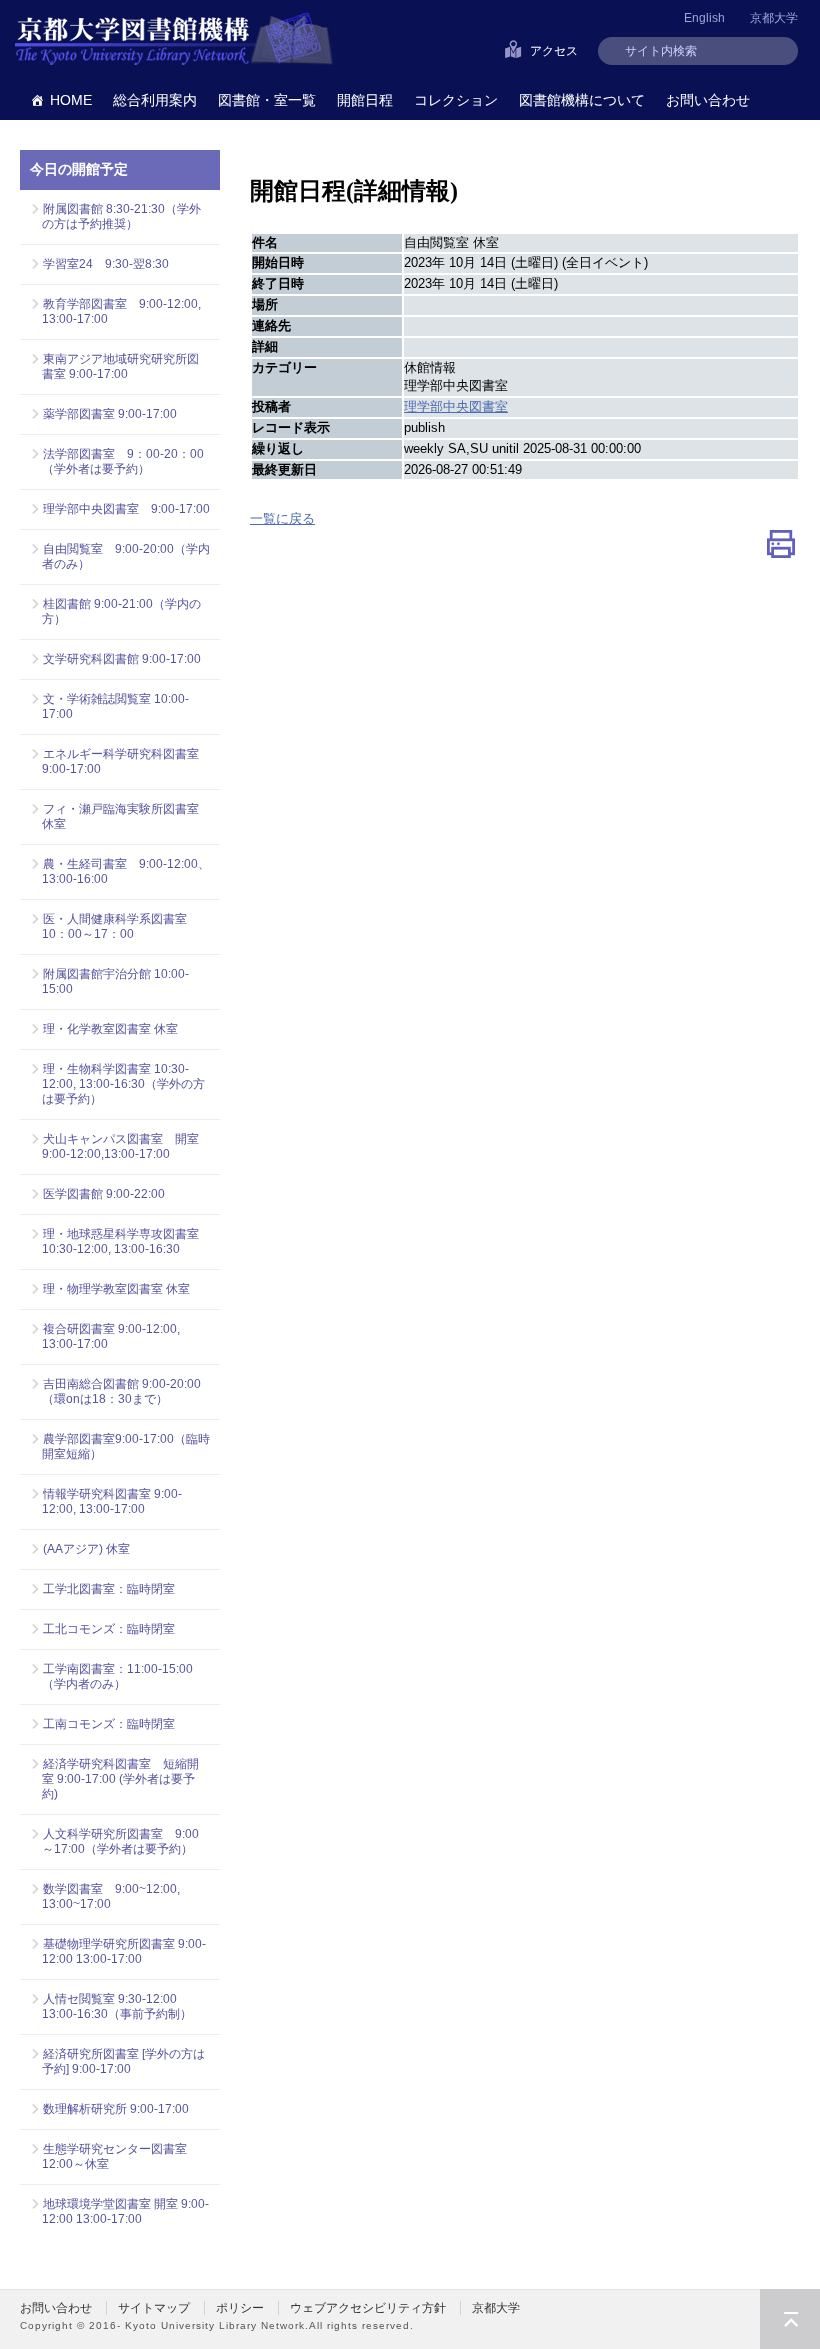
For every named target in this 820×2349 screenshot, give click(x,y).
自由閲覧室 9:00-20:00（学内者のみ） (126, 556)
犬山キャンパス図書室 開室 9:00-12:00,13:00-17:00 (126, 1146)
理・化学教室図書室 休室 (110, 1029)
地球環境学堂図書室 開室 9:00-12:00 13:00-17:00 (125, 2211)
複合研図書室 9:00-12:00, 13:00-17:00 (111, 1336)
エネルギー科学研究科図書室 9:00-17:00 (120, 761)
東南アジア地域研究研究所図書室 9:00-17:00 (120, 366)
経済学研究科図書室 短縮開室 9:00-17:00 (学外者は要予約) (120, 1779)
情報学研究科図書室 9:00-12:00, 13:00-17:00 (112, 1501)
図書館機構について (582, 100)
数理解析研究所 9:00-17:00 (116, 2109)
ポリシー (240, 2308)
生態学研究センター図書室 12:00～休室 (120, 2156)
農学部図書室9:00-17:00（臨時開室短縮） (126, 1446)
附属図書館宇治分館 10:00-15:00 (115, 981)
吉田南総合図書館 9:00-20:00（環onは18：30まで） (121, 1391)
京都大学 (774, 18)
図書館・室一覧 (267, 100)
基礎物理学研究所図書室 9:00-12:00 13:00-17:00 (124, 1951)
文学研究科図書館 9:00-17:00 (122, 659)
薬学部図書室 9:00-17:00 (110, 414)
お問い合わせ (708, 100)
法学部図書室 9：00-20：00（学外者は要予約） (123, 461)
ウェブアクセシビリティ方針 (368, 2308)
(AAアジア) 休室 (86, 1549)
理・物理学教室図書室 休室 (116, 1289)
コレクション (456, 100)
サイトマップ (154, 2308)
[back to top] (790, 2319)
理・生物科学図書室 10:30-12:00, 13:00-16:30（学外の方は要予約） (123, 1084)
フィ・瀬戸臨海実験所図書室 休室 (126, 816)
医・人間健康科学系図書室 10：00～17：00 (120, 926)
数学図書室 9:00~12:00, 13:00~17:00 (111, 1896)
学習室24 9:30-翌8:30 (106, 264)
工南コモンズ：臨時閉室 (109, 1724)
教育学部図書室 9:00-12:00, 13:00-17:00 (121, 311)
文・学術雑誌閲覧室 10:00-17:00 (115, 706)
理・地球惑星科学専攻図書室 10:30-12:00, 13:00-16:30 (120, 1241)
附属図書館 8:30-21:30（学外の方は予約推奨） (121, 216)
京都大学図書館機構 (174, 40)
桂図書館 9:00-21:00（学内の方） (121, 611)
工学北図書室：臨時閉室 (109, 1589)
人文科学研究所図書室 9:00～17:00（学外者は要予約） (120, 1841)
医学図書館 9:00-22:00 (104, 1194)
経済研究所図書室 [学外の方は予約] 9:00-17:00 (123, 2061)
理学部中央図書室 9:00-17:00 (126, 509)
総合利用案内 (155, 100)
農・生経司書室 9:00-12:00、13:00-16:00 (126, 871)
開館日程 (365, 100)
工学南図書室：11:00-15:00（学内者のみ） (117, 1676)
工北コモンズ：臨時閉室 (109, 1629)
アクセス (554, 51)
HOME (71, 100)
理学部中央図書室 (456, 406)
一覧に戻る (282, 518)
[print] (781, 548)
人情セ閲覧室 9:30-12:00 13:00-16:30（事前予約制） (117, 2006)
